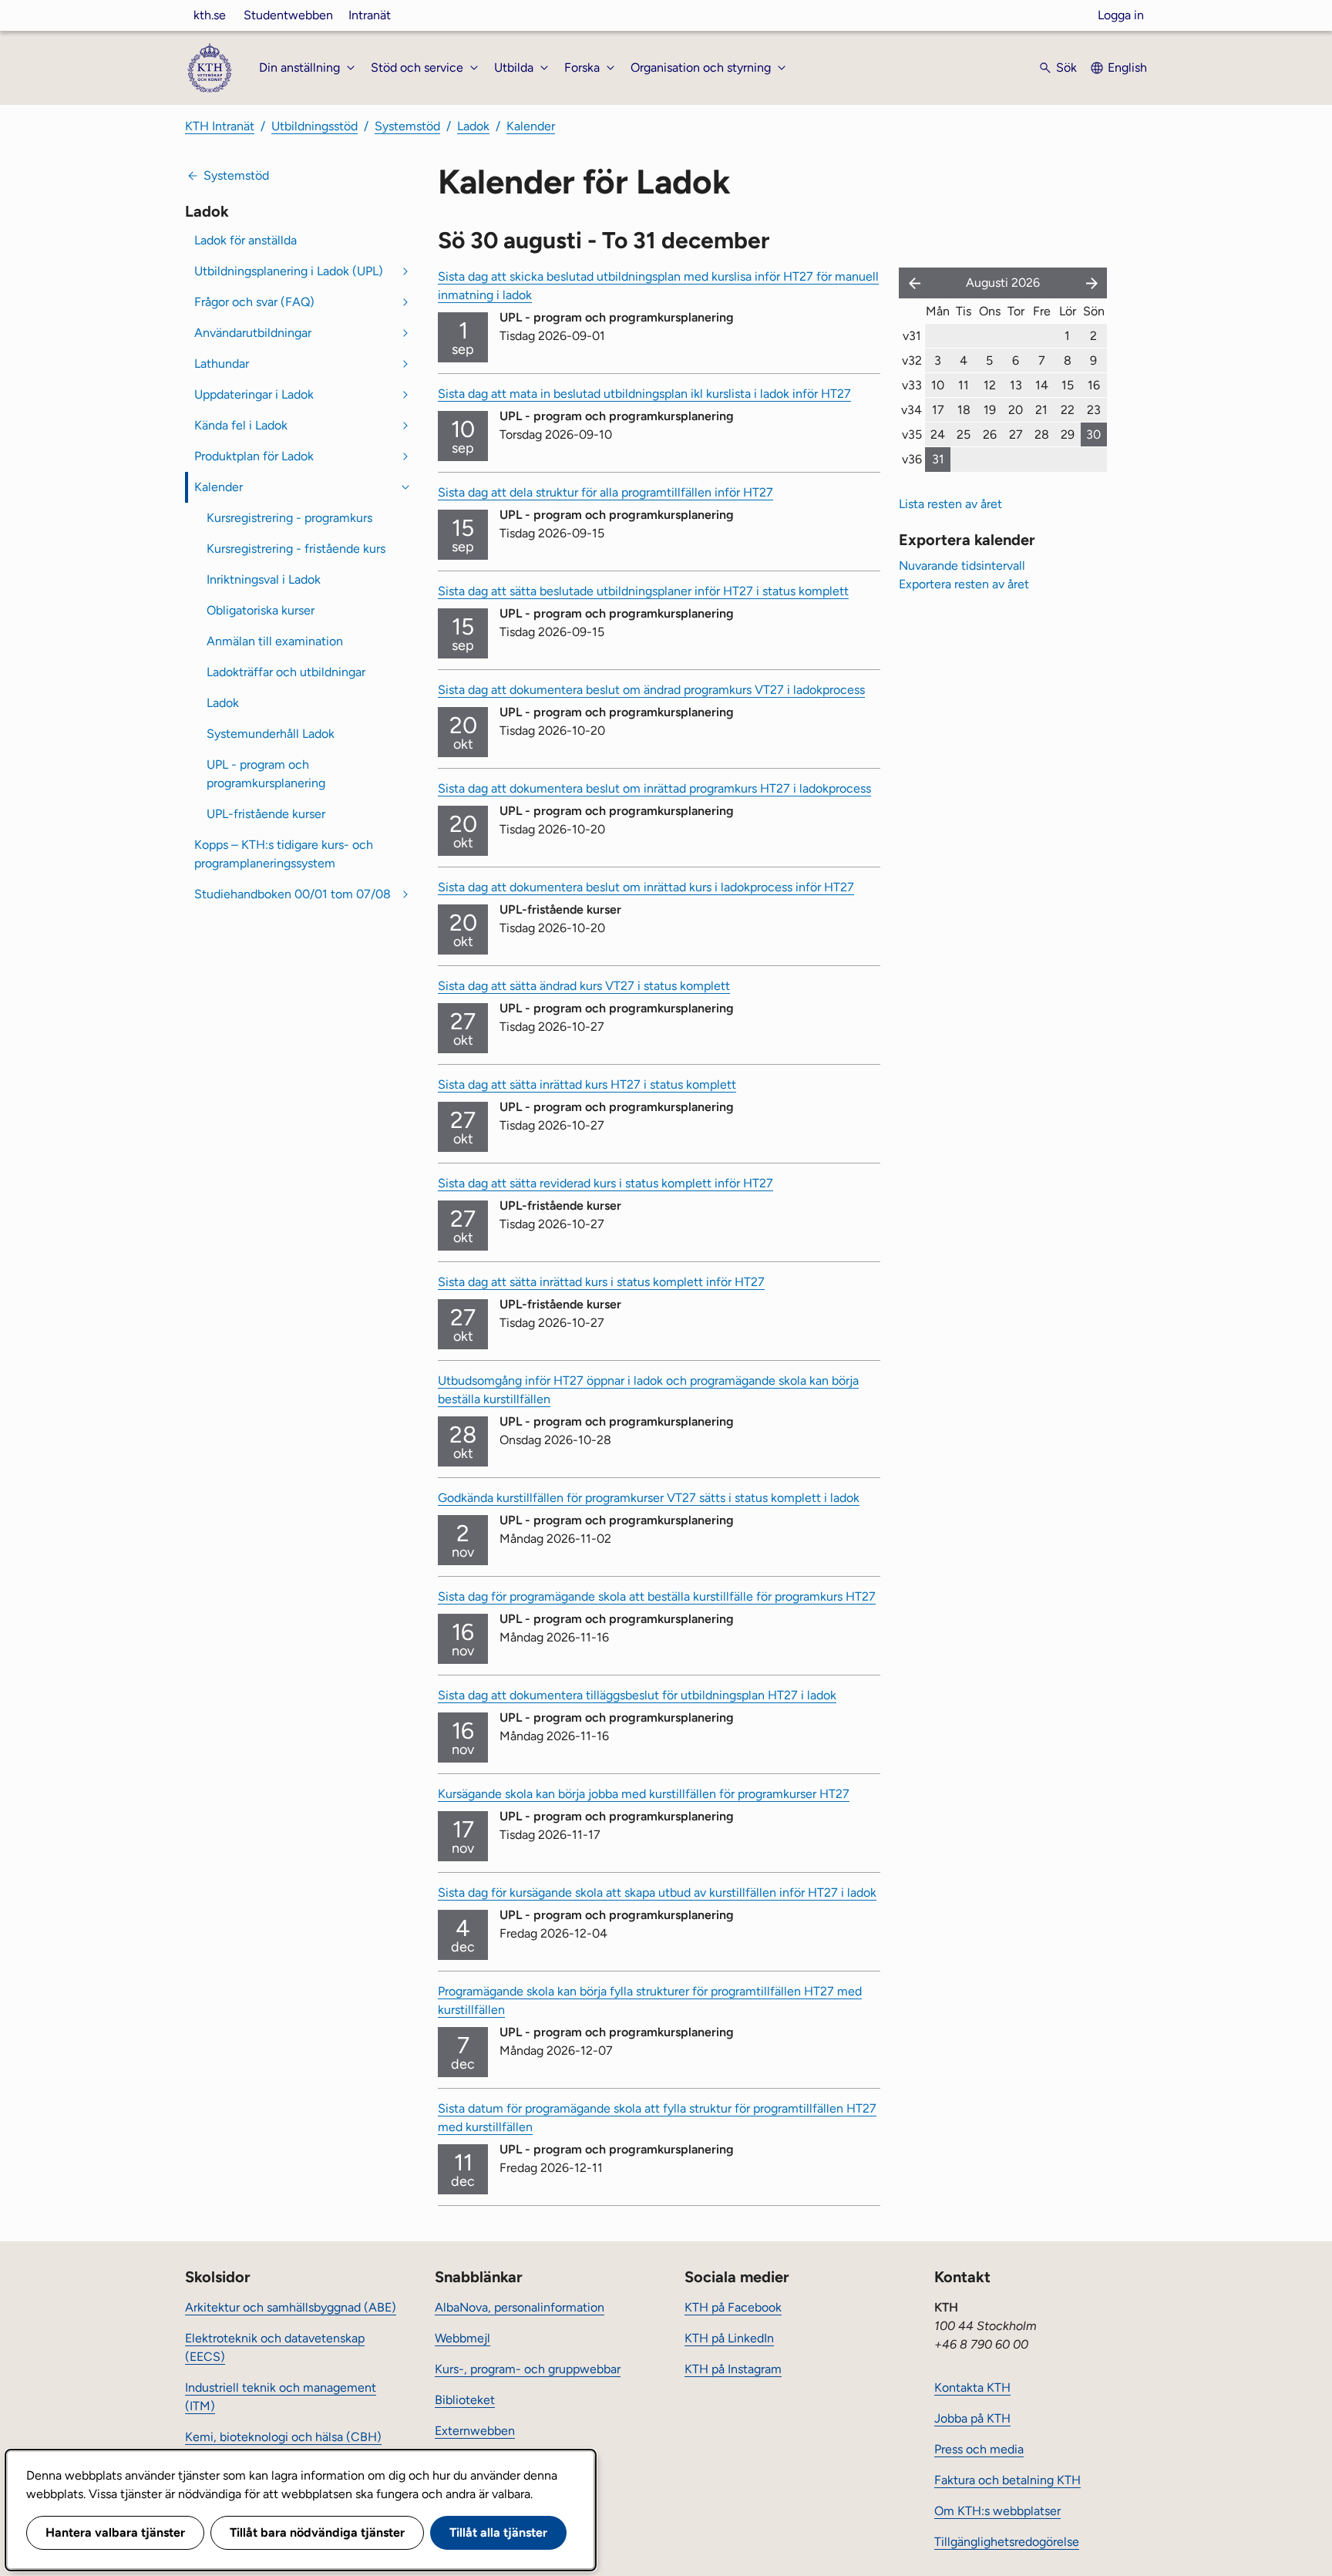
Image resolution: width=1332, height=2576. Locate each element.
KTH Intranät (220, 126)
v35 (912, 434)
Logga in (1121, 15)
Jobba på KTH (972, 2418)
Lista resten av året (950, 504)
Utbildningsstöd (314, 126)
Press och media (979, 2449)
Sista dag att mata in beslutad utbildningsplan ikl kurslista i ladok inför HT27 (644, 394)
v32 (912, 360)
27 (1016, 434)
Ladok (473, 126)
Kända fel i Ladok (241, 425)
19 (990, 410)
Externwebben (475, 2431)
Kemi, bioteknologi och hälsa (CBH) (283, 2437)
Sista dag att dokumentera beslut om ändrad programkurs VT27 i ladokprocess (651, 690)
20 (1016, 410)
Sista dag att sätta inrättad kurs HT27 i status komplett (587, 1084)
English (1127, 67)
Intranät (370, 15)
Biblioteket (465, 2400)
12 (990, 385)
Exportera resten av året (964, 584)
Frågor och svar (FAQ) (254, 302)
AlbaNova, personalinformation (520, 2307)
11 (964, 385)
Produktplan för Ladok (254, 456)
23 (1094, 410)
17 (938, 410)
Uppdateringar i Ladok (254, 394)
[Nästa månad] (1093, 283)
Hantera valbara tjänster (115, 2532)
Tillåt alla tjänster (498, 2532)
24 (938, 434)
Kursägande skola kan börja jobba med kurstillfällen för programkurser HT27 (644, 1794)
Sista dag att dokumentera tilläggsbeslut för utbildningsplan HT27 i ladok (637, 1695)
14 (1042, 385)
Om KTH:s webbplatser (997, 2511)
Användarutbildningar (253, 333)
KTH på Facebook (733, 2307)
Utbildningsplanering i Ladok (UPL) (289, 271)
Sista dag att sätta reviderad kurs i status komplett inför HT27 (605, 1183)
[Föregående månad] (911, 283)
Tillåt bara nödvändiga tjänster (317, 2532)
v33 (912, 385)
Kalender (531, 126)
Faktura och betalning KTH (1007, 2480)
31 (938, 459)
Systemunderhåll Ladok (271, 734)
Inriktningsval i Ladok (264, 579)
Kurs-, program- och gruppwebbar (528, 2369)
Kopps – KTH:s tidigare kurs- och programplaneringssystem (284, 854)
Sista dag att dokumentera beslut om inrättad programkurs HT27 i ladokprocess (654, 788)
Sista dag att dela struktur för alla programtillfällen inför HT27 (605, 492)
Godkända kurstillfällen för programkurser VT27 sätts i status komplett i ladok (649, 1498)
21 (1041, 410)
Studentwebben (288, 15)
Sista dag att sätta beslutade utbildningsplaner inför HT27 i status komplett (643, 591)
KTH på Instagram (733, 2369)
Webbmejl (462, 2338)
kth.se (210, 15)
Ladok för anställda (246, 240)
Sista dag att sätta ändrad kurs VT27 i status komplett (584, 986)
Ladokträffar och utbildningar (286, 672)
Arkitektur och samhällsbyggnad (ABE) (291, 2307)
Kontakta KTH (972, 2387)
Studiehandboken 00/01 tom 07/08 (293, 894)
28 (1042, 434)
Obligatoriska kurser (261, 610)
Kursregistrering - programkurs (289, 518)
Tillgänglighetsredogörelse (1007, 2542)
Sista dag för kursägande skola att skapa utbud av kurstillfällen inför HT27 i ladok (657, 1892)
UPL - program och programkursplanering (266, 774)
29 (1068, 434)
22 (1068, 410)
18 (964, 410)
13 (1016, 385)
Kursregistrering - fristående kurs (296, 549)
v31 (912, 336)
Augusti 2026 (1003, 283)
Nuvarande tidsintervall (962, 566)
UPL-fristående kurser (266, 814)
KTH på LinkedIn (729, 2338)
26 (990, 434)
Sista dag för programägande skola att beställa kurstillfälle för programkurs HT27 (657, 1596)
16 (1094, 385)
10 (938, 385)
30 (1093, 434)
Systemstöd (407, 126)
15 (1068, 385)
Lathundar (222, 364)
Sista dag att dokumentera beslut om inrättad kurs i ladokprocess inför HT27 (646, 887)
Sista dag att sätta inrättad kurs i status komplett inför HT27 (601, 1282)
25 (964, 434)
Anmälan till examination (275, 641)
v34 (912, 410)
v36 (912, 459)
